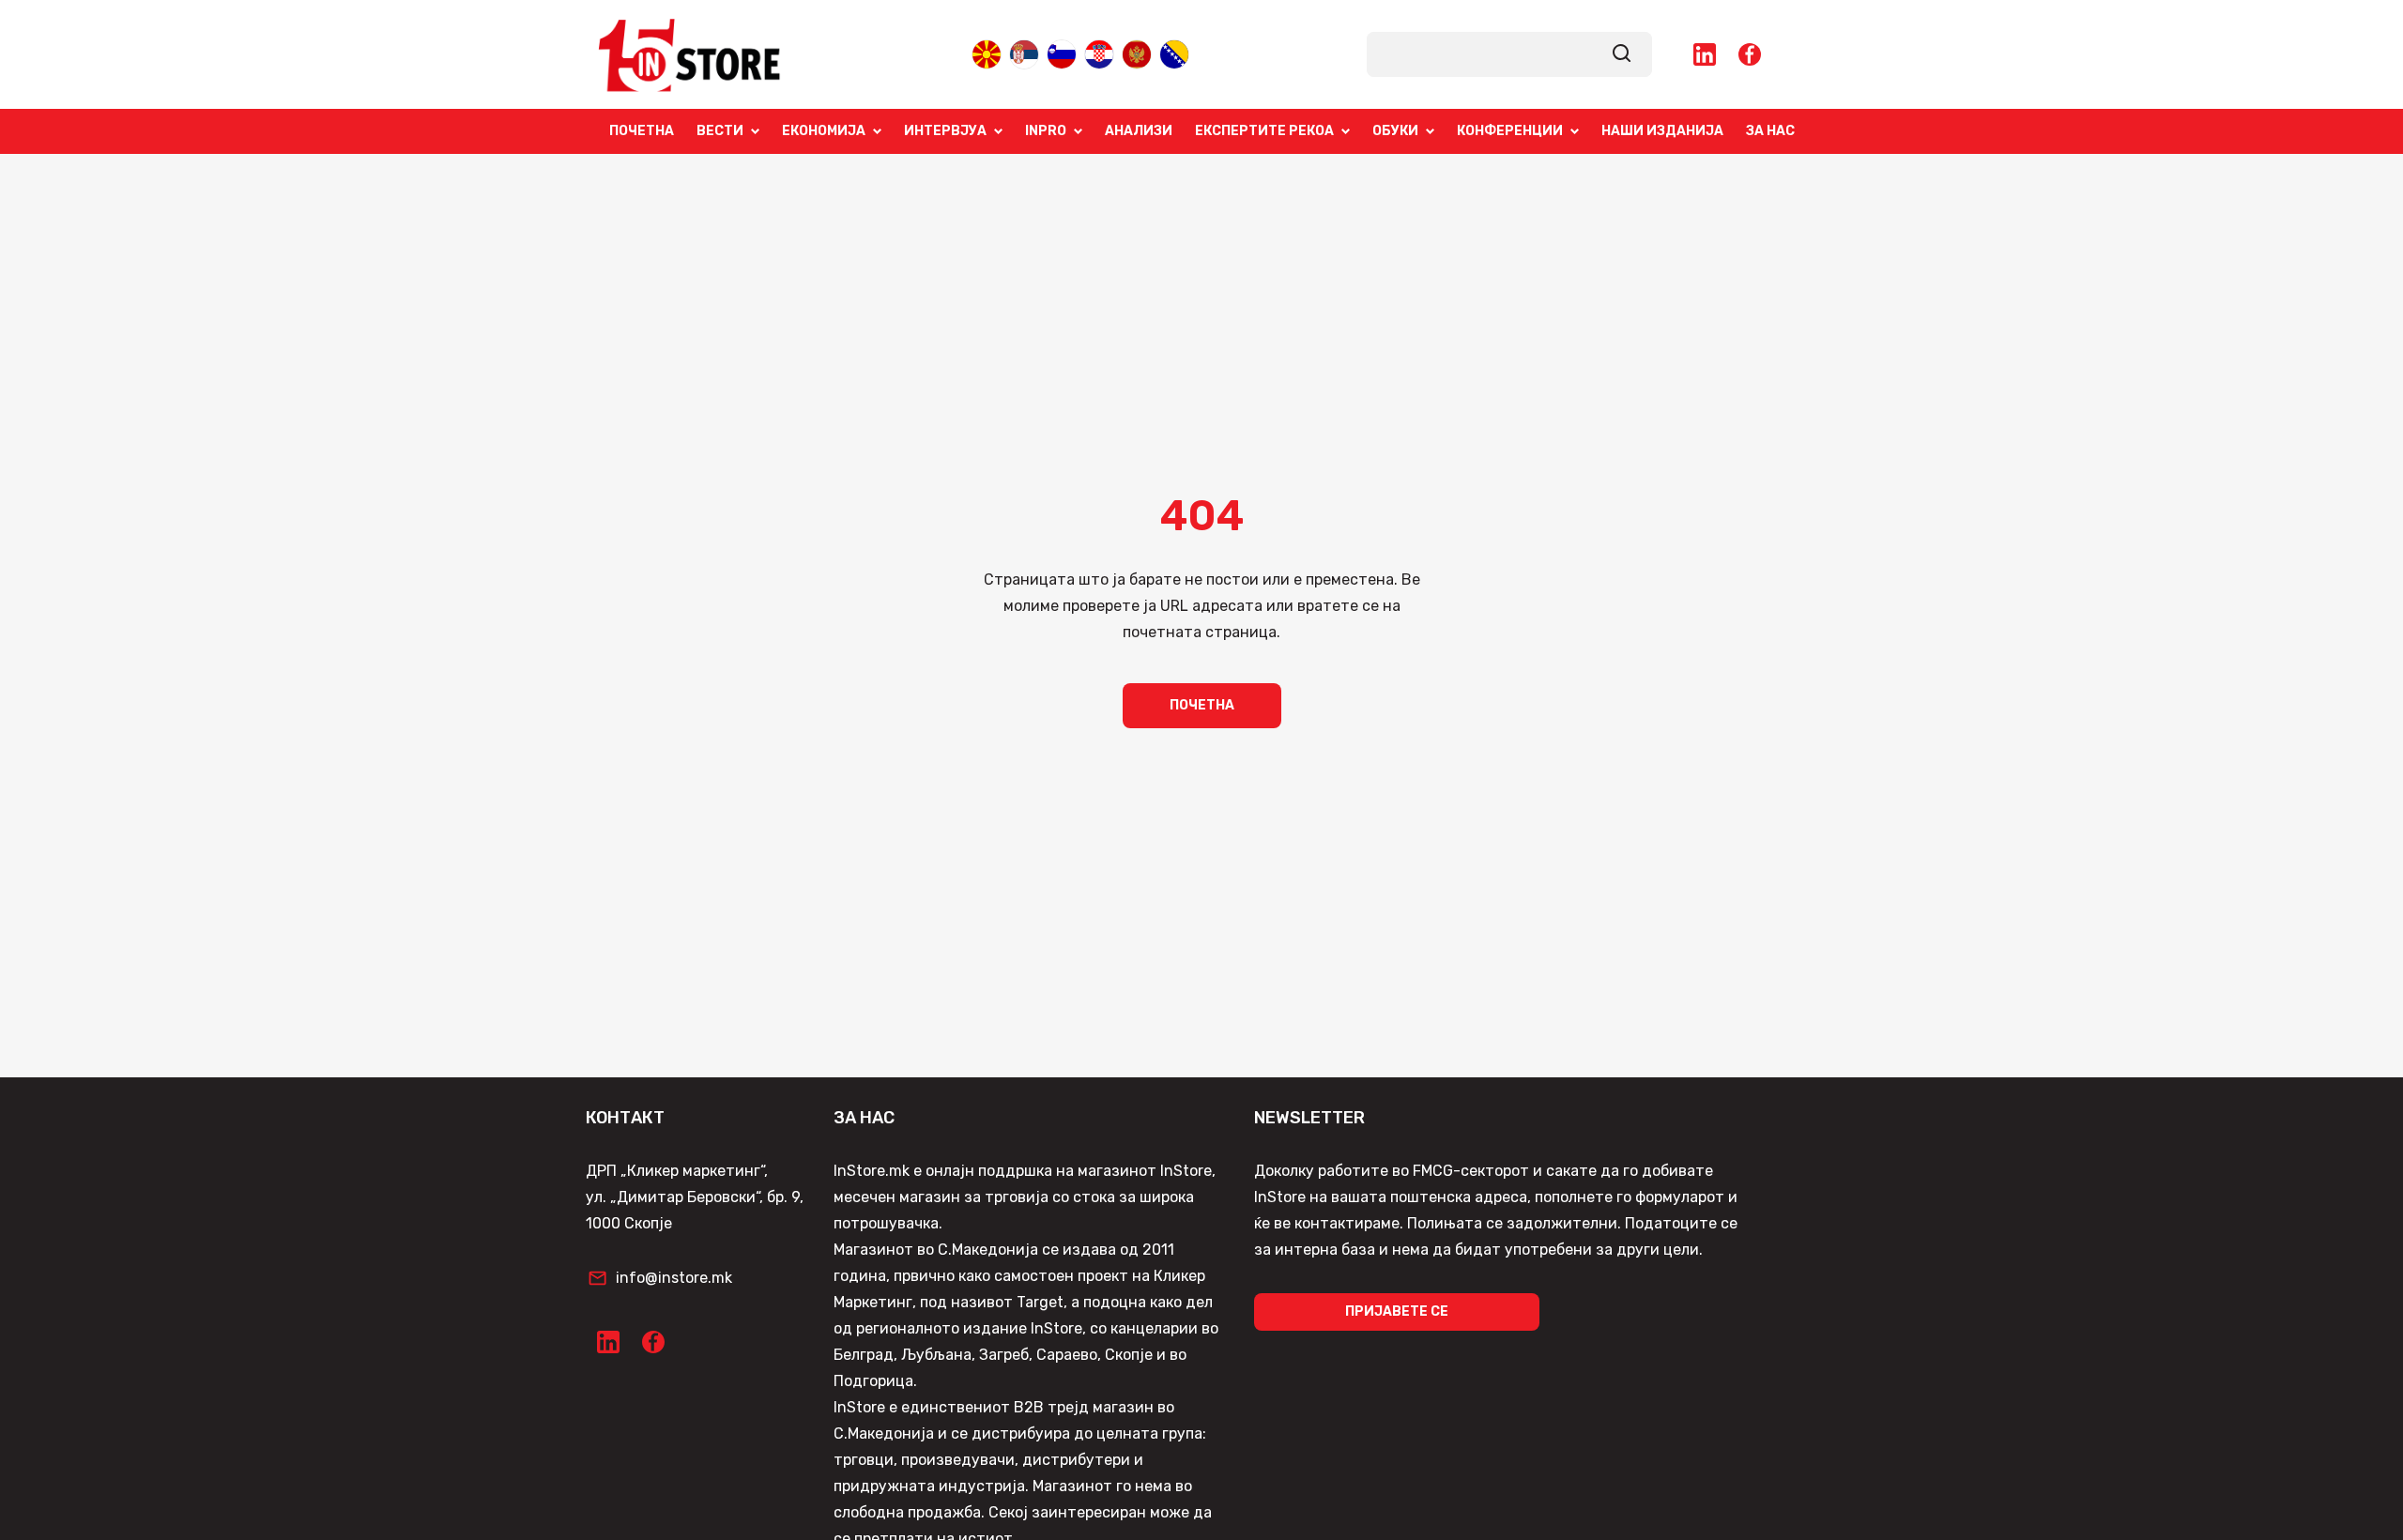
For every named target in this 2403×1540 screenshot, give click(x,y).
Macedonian (987, 53)
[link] (1622, 54)
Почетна (642, 131)
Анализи (1139, 131)
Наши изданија (1662, 131)
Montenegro (1137, 53)
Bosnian (1174, 53)
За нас (1770, 131)
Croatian (1099, 53)
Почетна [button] (1202, 705)
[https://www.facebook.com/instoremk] (1750, 54)
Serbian (1024, 53)
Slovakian (1062, 53)
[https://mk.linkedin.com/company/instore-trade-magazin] (1705, 54)
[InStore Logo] (690, 54)
